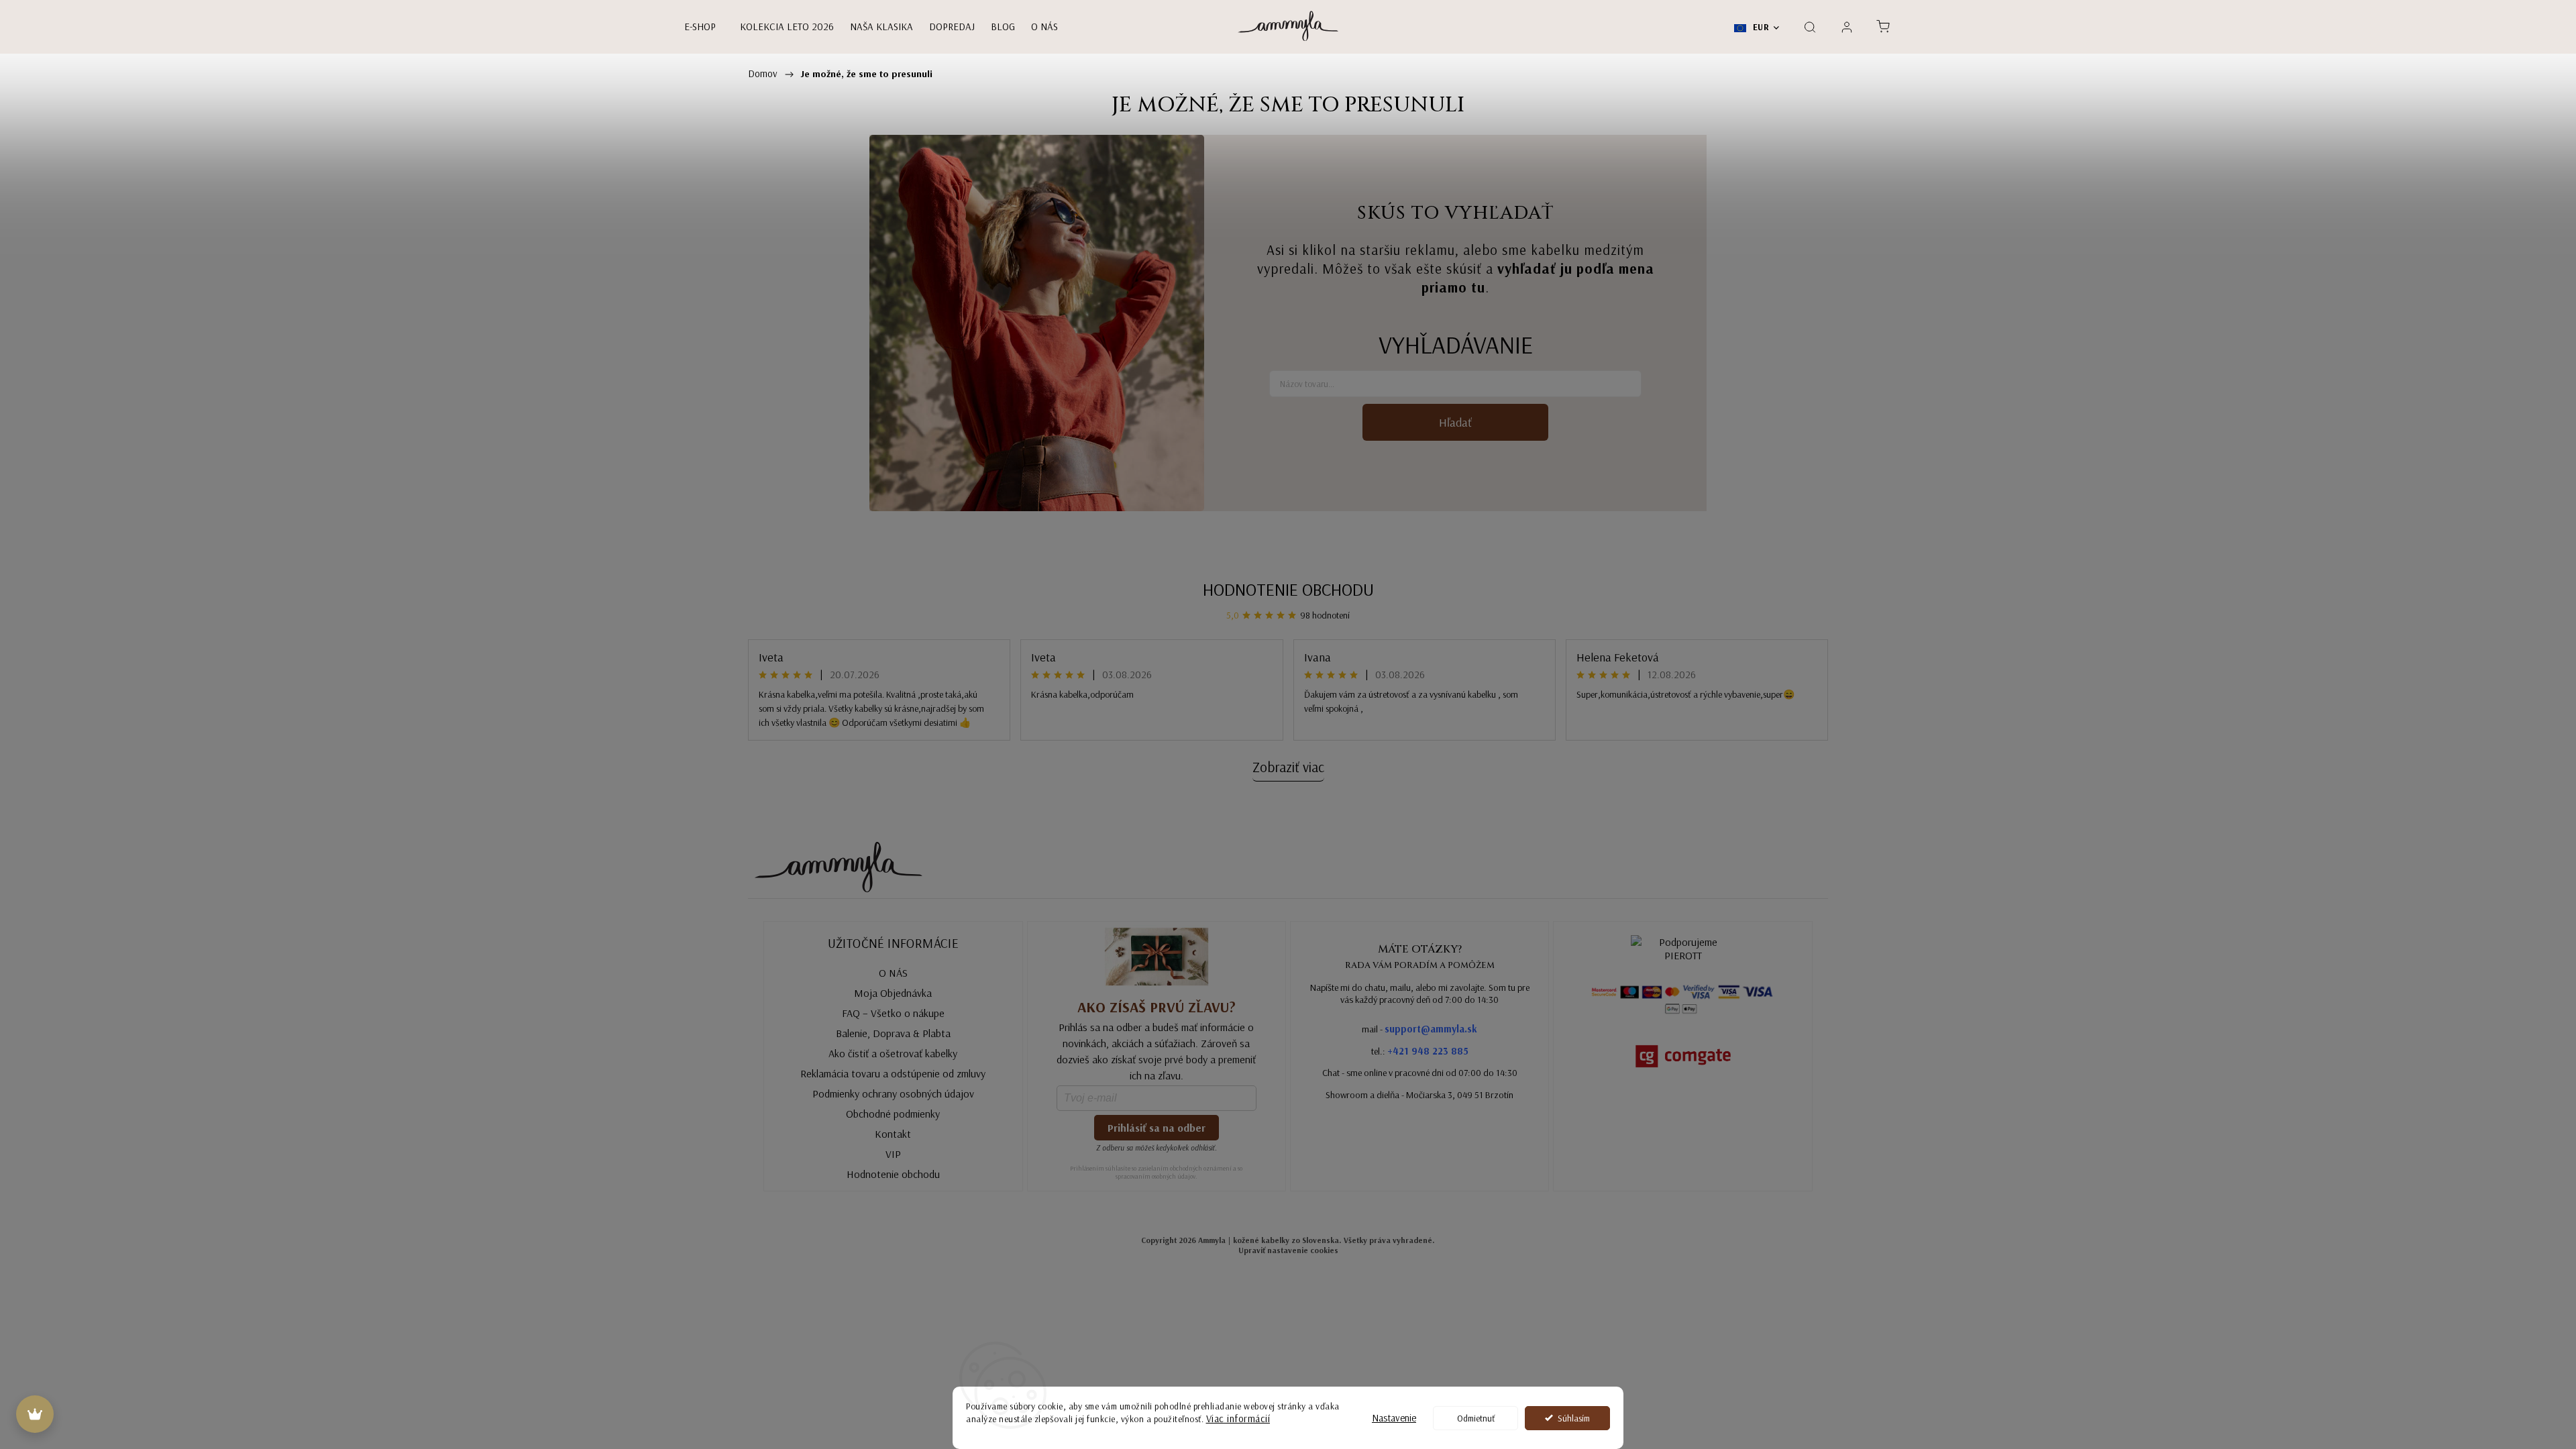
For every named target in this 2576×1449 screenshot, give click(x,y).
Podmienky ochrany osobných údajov (893, 1093)
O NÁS (893, 973)
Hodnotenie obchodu (1288, 589)
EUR (1760, 27)
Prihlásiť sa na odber (1157, 1128)
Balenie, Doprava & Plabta (893, 1033)
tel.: (1420, 1051)
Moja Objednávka (893, 993)
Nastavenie (1394, 1418)
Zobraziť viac (1288, 767)
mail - (1419, 1029)
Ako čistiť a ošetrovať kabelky (893, 1053)
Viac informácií (1238, 1418)
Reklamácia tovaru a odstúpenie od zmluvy (893, 1073)
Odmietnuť (1476, 1418)
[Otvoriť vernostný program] (35, 1414)
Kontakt (893, 1134)
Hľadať (1455, 422)
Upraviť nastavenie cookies (1288, 1250)
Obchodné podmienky (893, 1114)
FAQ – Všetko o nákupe (893, 1013)
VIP (893, 1154)
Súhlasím (1574, 1418)
